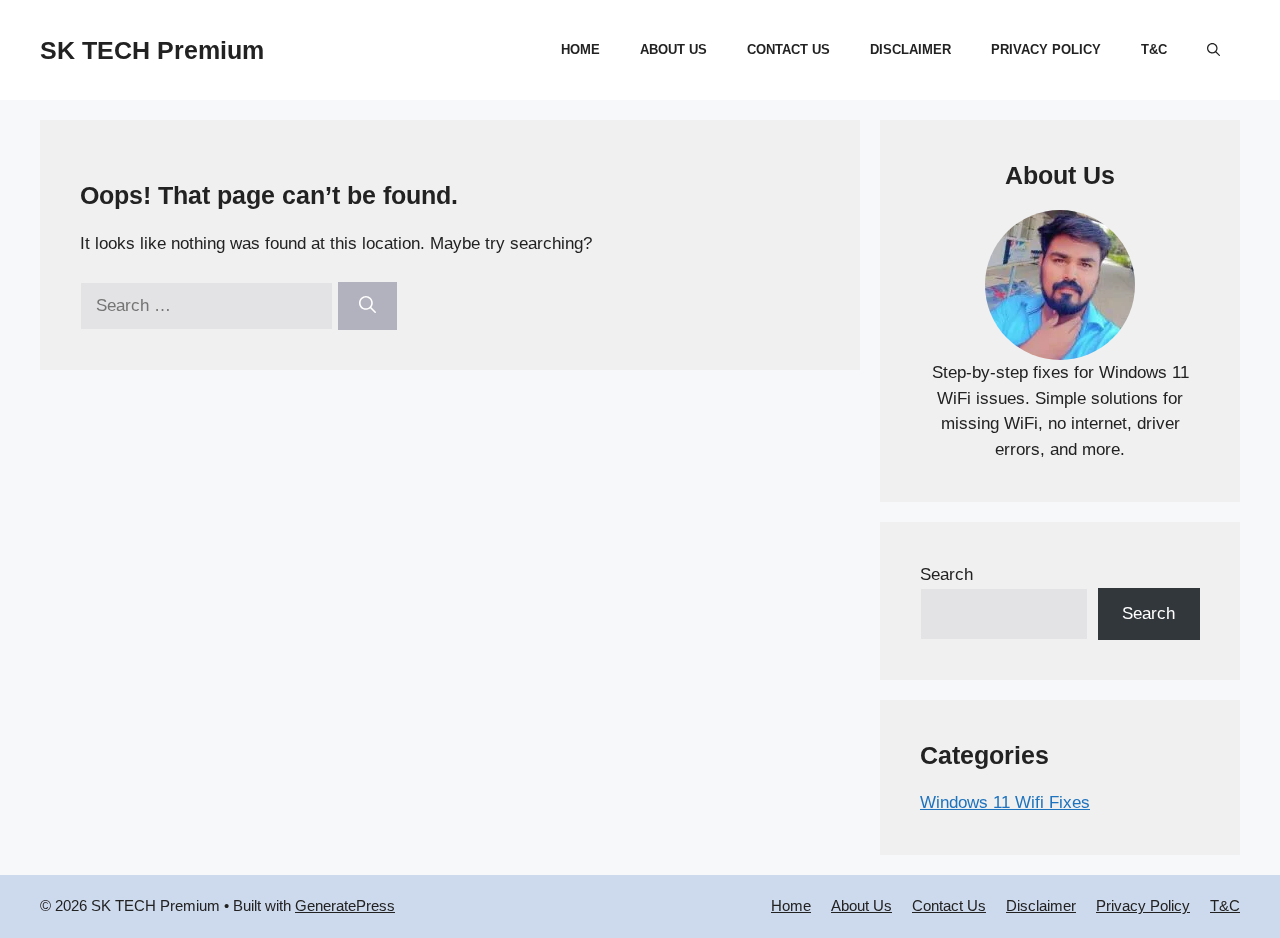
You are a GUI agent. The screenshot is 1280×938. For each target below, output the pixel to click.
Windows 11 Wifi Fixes (1005, 802)
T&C (1154, 49)
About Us (673, 49)
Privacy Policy (1046, 49)
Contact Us (788, 49)
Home (580, 49)
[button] (1213, 50)
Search (946, 574)
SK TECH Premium (152, 50)
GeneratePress (345, 905)
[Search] (367, 306)
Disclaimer (910, 49)
